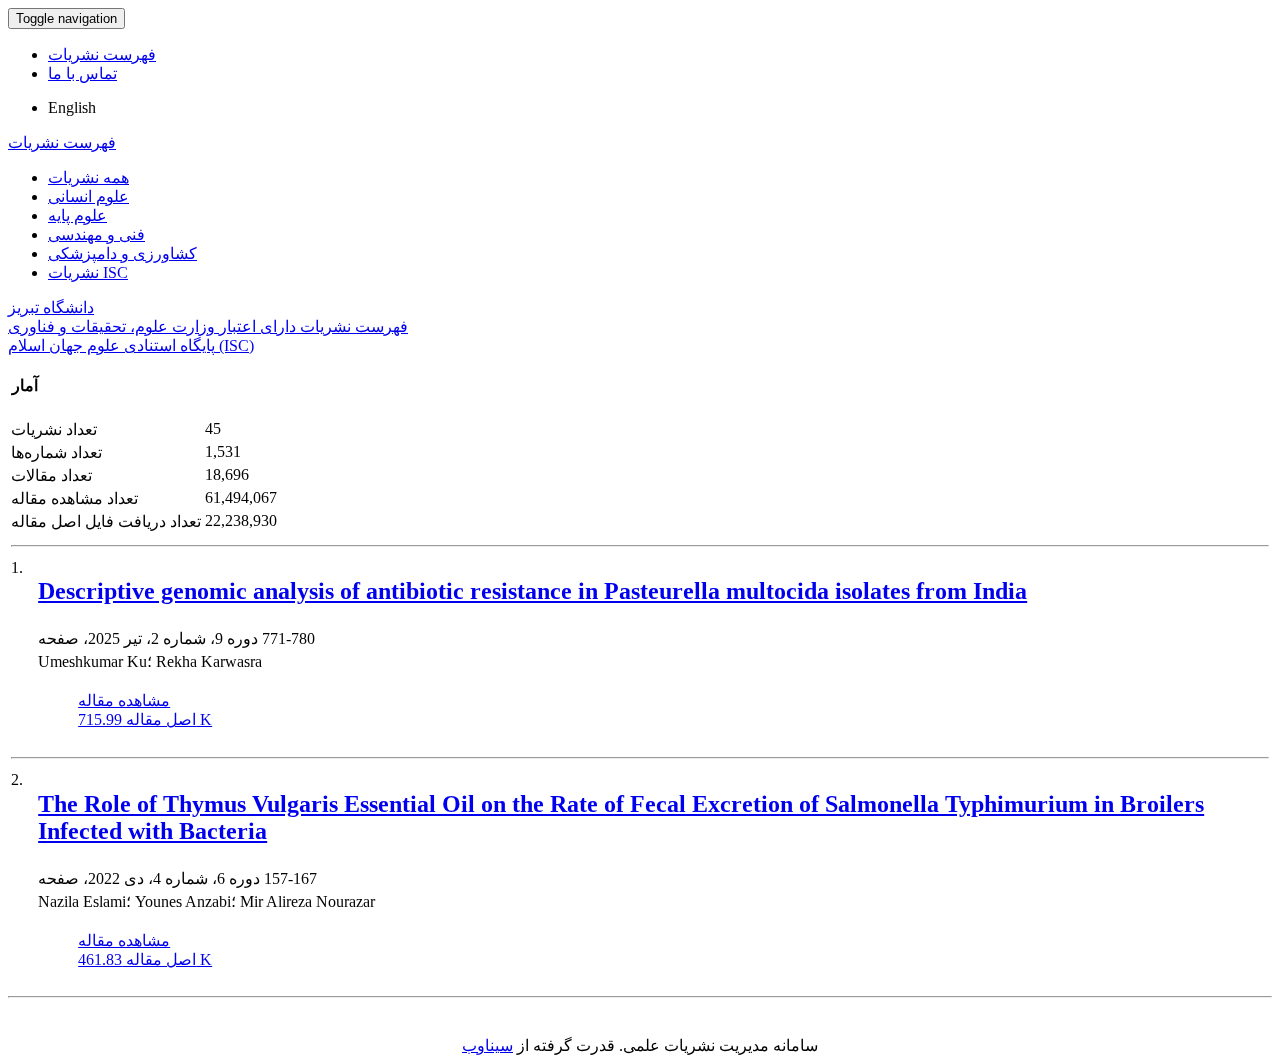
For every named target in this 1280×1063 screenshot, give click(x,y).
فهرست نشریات (102, 54)
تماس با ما (82, 73)
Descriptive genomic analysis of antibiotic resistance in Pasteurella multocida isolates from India (532, 591)
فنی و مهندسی (96, 234)
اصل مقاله (145, 719)
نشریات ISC (88, 272)
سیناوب (487, 1045)
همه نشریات (88, 177)
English (72, 107)
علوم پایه (77, 215)
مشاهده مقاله (124, 700)
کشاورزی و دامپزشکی (122, 253)
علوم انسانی (88, 196)
